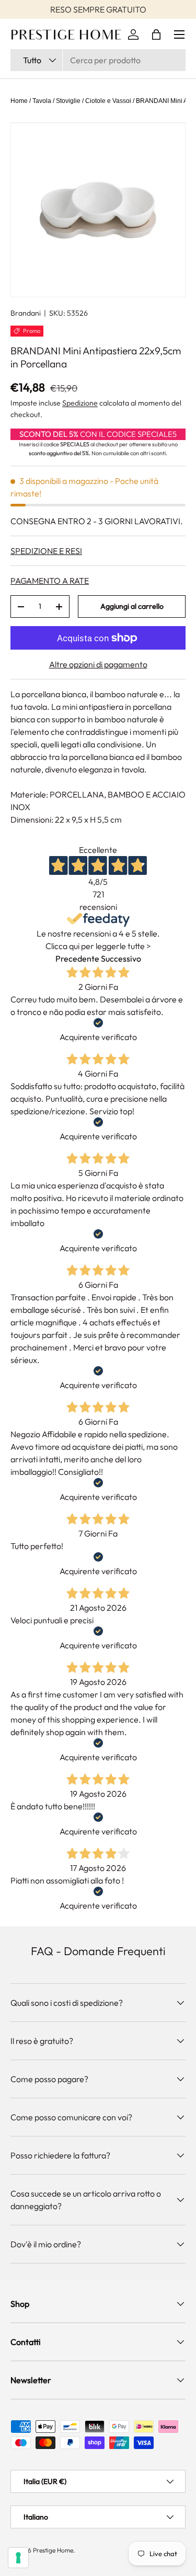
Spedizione (80, 403)
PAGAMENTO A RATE (50, 581)
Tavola (42, 101)
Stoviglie (68, 101)
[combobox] (98, 60)
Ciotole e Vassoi (108, 101)
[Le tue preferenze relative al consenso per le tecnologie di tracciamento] (18, 2558)
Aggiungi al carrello (132, 606)
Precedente (77, 958)
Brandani (26, 313)
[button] (156, 34)
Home (19, 101)
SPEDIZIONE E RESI (46, 551)
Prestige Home (53, 2550)
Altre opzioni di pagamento (98, 664)
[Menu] (179, 34)
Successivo (121, 958)
